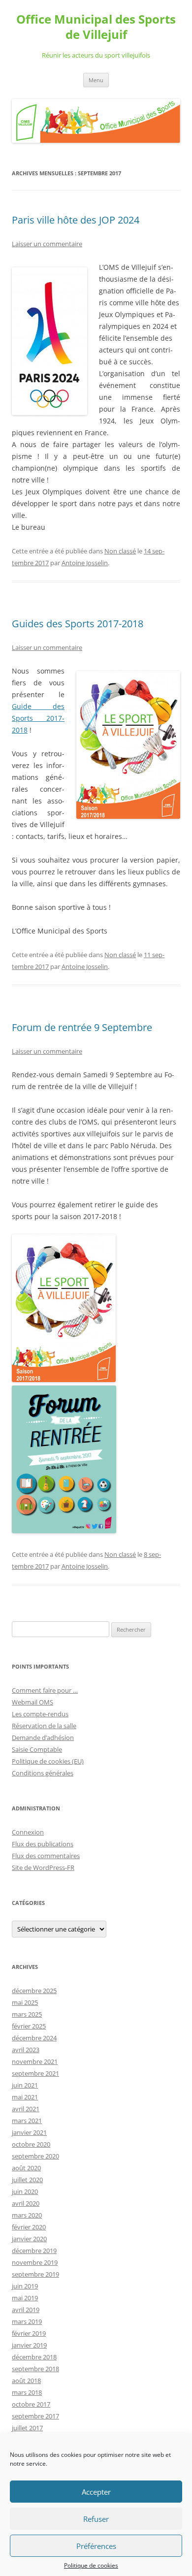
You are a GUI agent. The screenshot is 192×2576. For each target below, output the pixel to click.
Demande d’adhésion (43, 1738)
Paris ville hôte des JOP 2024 (76, 220)
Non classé (120, 551)
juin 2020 (25, 2191)
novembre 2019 (35, 2262)
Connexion (28, 1832)
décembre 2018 (34, 2357)
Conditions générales (43, 1773)
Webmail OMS (32, 1702)
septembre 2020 (35, 2156)
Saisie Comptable (37, 1749)
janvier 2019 (29, 2345)
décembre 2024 (34, 2038)
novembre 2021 (35, 2061)
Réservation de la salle (44, 1726)
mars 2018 (27, 2392)
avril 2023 (26, 2050)
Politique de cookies (91, 2565)
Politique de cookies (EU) (48, 1761)
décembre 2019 (34, 2251)
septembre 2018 (35, 2369)
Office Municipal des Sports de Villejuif (96, 27)
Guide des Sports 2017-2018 (38, 718)
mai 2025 (25, 2002)
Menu (96, 80)
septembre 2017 (35, 2416)
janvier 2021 (29, 2132)
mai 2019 (25, 2298)
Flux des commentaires (46, 1856)
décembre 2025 (34, 1991)
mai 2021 (25, 2097)
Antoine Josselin (85, 563)
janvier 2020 (29, 2239)
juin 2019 (25, 2286)
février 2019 (29, 2333)
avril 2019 (26, 2310)
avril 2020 (26, 2203)
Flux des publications (43, 1844)
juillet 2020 (27, 2180)
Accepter (96, 2492)
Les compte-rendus (40, 1714)
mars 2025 (27, 2014)
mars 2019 (27, 2321)
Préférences (96, 2546)
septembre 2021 (35, 2073)
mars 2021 (27, 2121)
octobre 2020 (31, 2144)
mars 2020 (27, 2215)
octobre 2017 (31, 2404)
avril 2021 (26, 2109)
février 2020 (29, 2227)
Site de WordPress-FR (43, 1868)
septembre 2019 (35, 2274)
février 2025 (29, 2026)
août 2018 (26, 2381)
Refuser (96, 2519)
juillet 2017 (27, 2428)
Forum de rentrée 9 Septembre (82, 1027)
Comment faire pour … (45, 1690)
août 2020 (26, 2168)
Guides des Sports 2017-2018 (78, 624)
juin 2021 (25, 2085)
